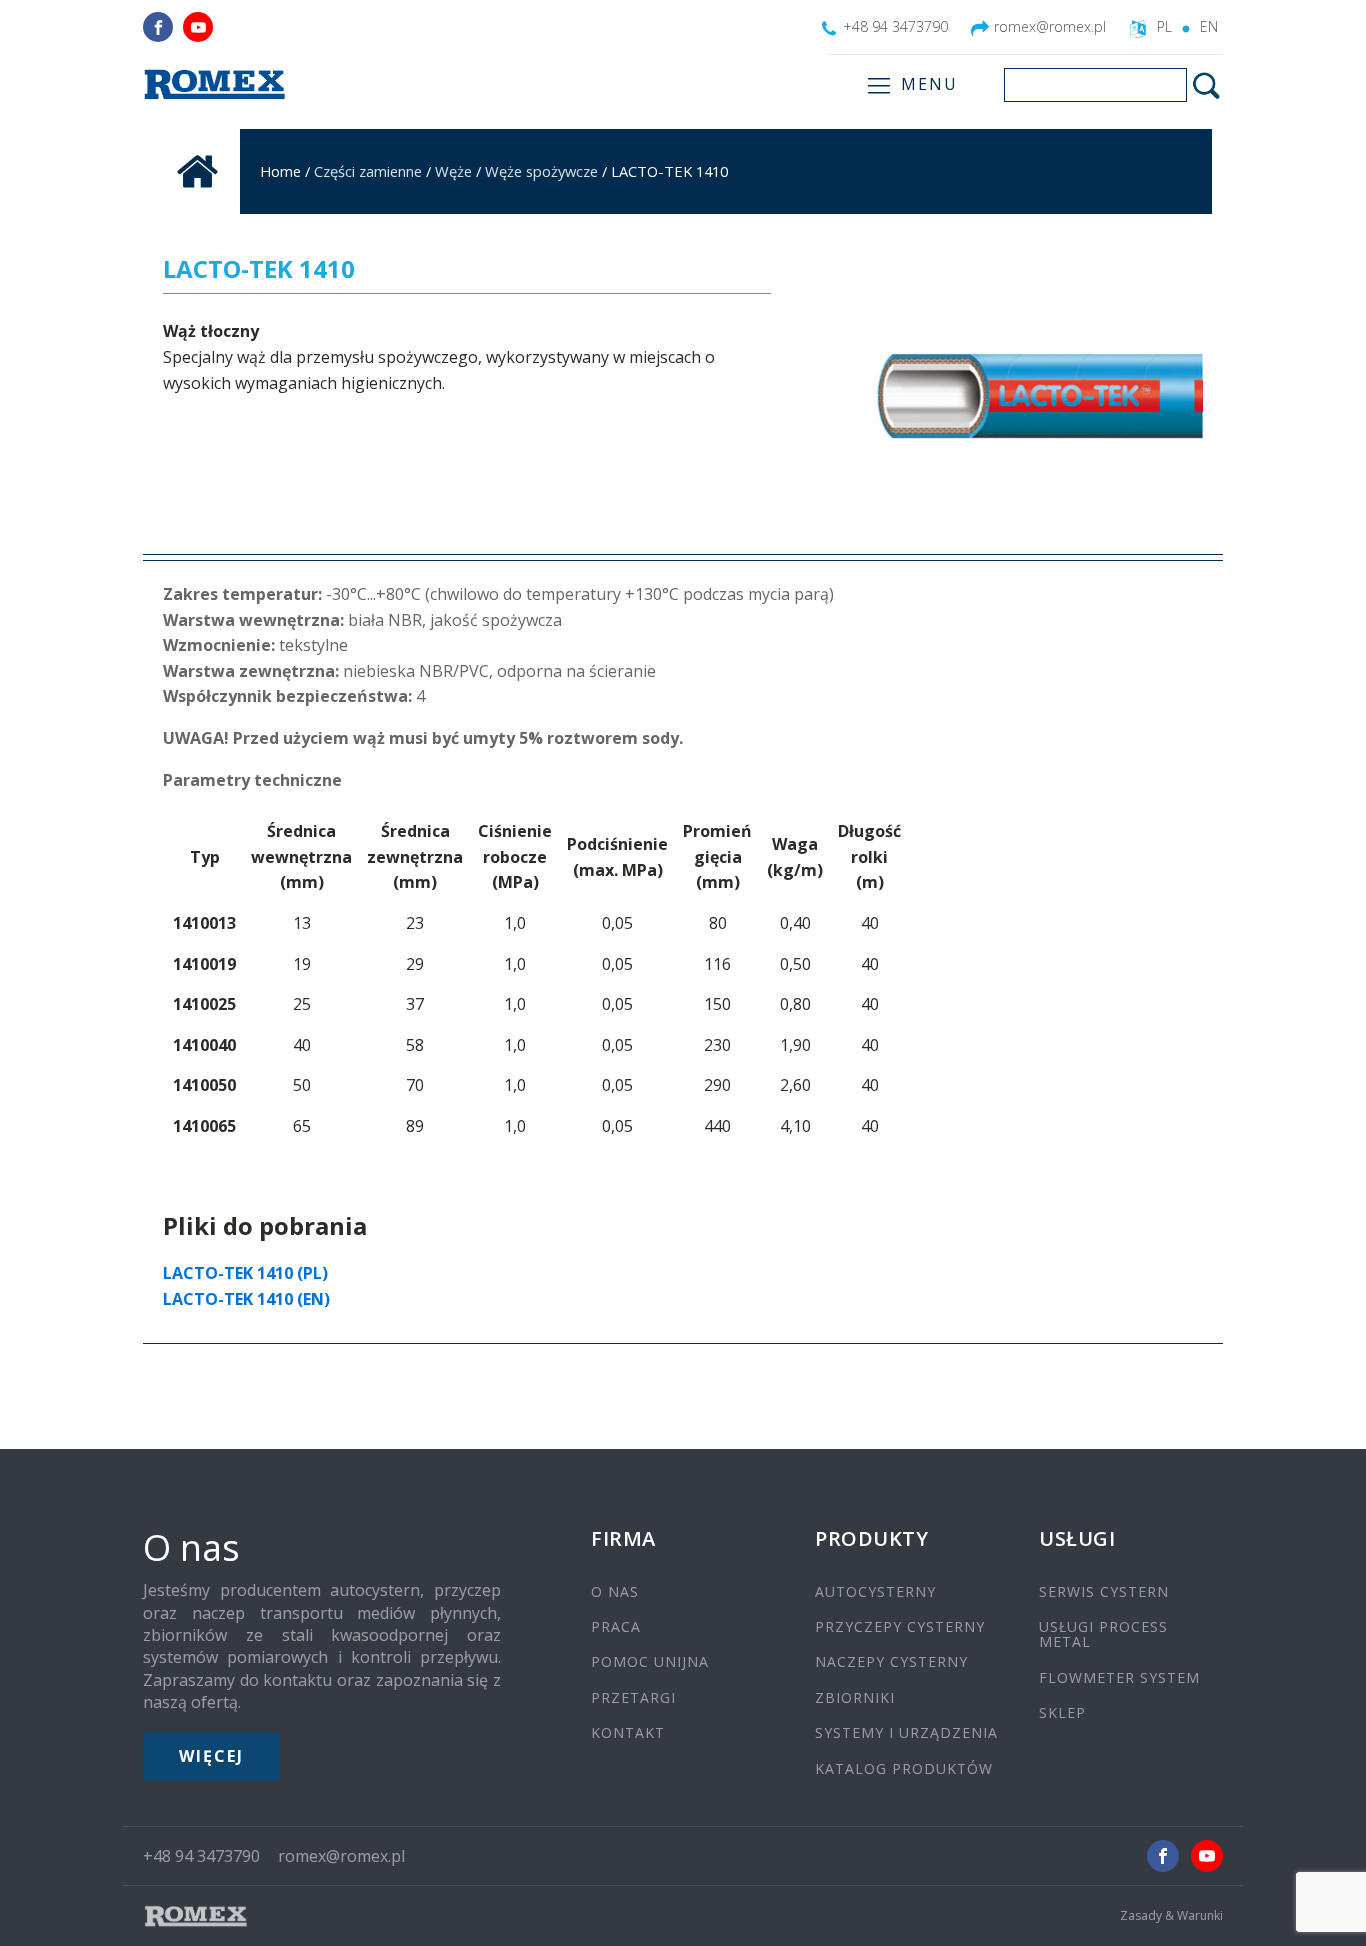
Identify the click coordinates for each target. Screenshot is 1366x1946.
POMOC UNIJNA (650, 1661)
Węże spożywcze (541, 171)
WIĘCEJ (211, 1756)
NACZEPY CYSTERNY (891, 1661)
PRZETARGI (633, 1697)
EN (1209, 26)
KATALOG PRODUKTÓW (904, 1768)
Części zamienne (368, 171)
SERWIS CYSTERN (1104, 1591)
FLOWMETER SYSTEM (1119, 1677)
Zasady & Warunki (1171, 1916)
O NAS (615, 1591)
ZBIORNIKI (855, 1697)
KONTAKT (628, 1732)
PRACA (616, 1626)
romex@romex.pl (1050, 26)
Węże (453, 171)
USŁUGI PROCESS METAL (1103, 1634)
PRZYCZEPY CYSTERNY (900, 1626)
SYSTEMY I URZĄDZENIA (906, 1732)
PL (1164, 26)
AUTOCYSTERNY (875, 1591)
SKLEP (1062, 1712)
